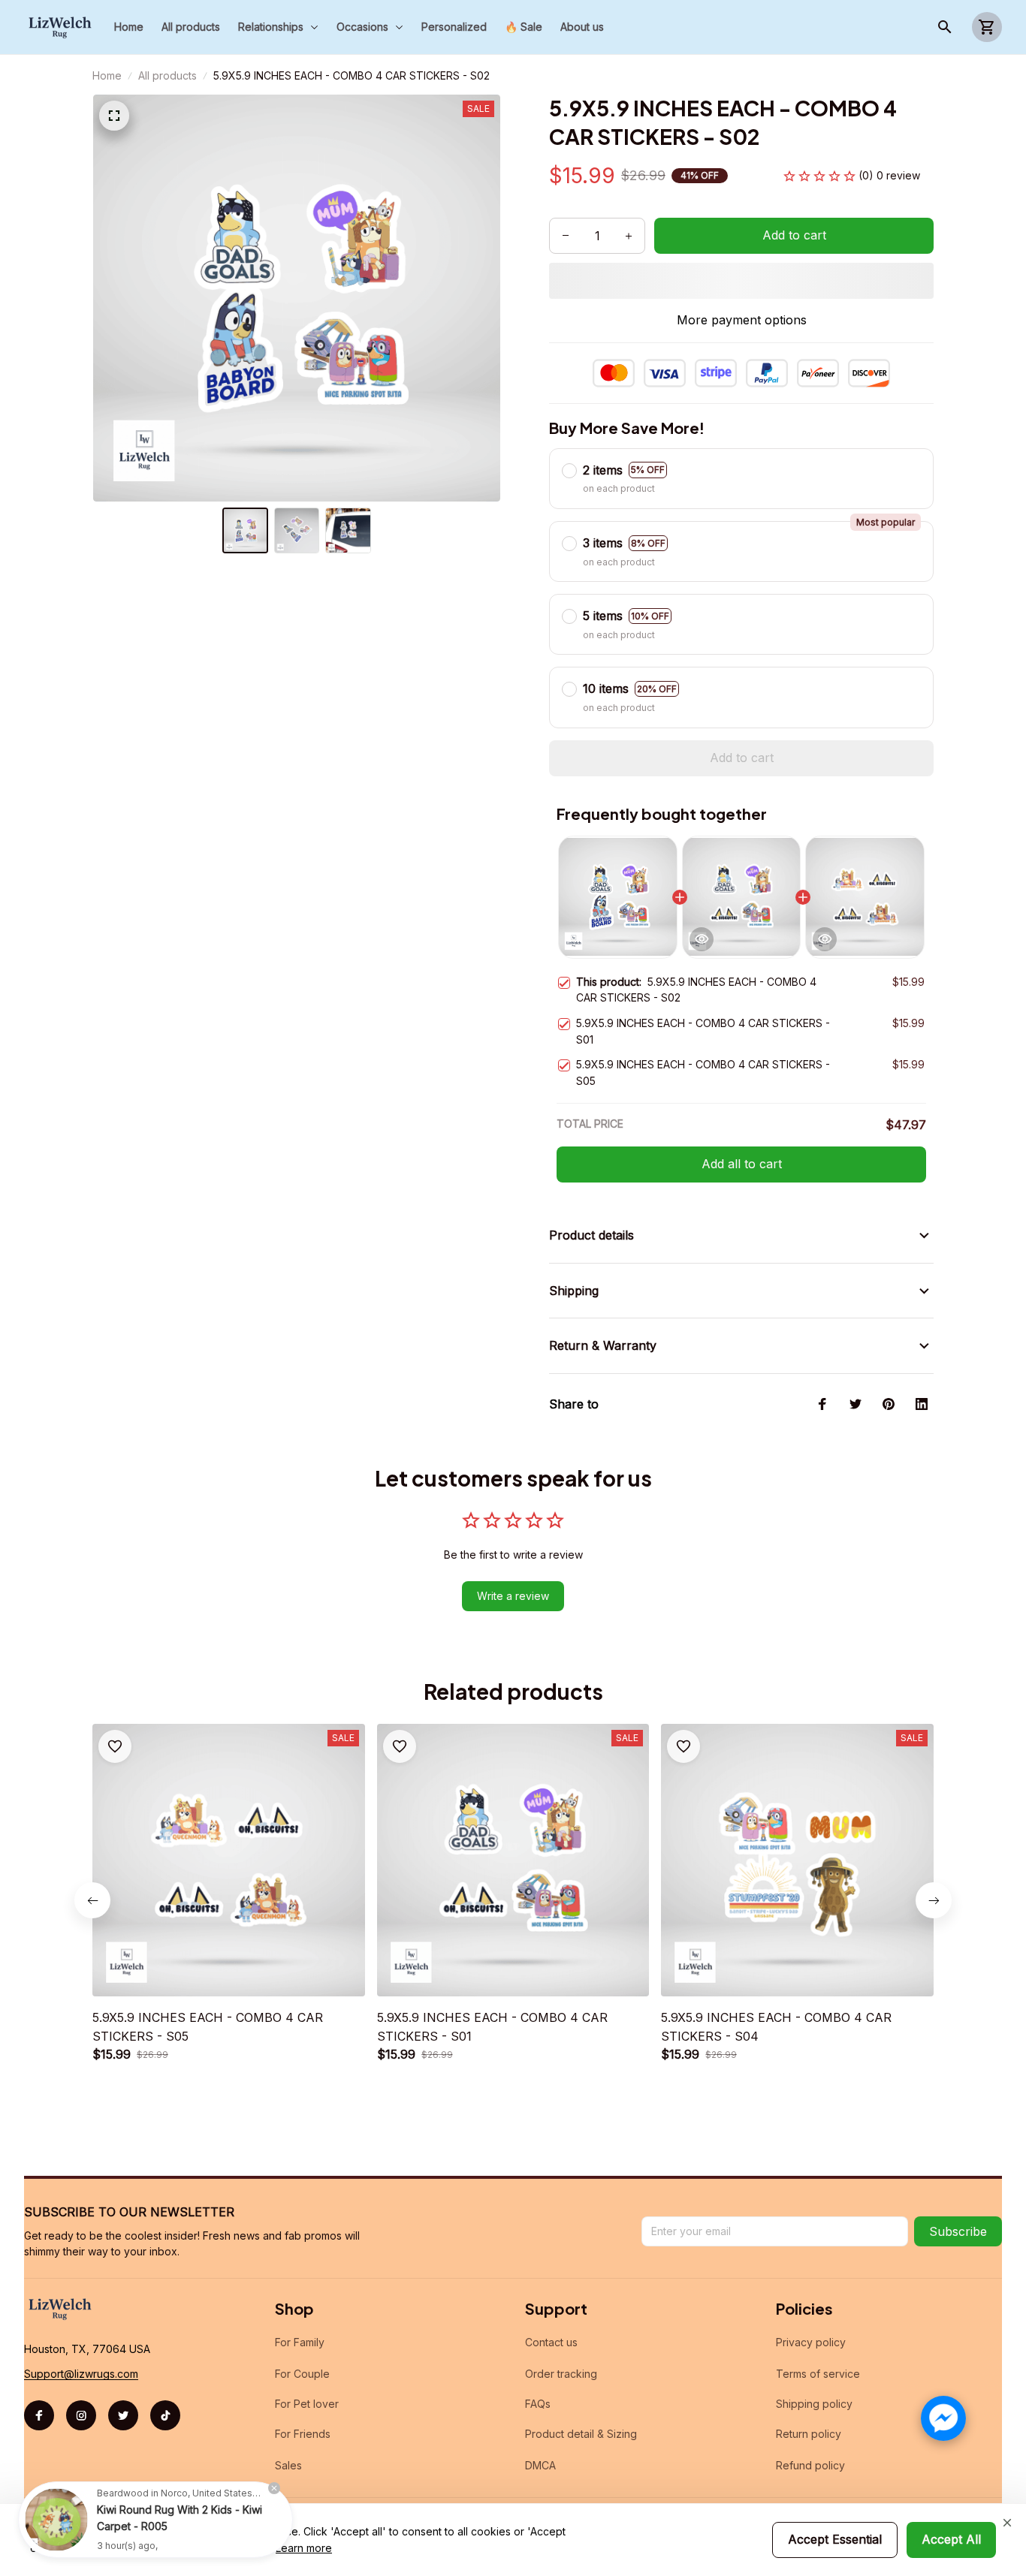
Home (107, 75)
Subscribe (958, 2231)
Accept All (951, 2539)
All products (167, 75)
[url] (81, 2374)
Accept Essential (835, 2539)
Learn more (304, 2548)
